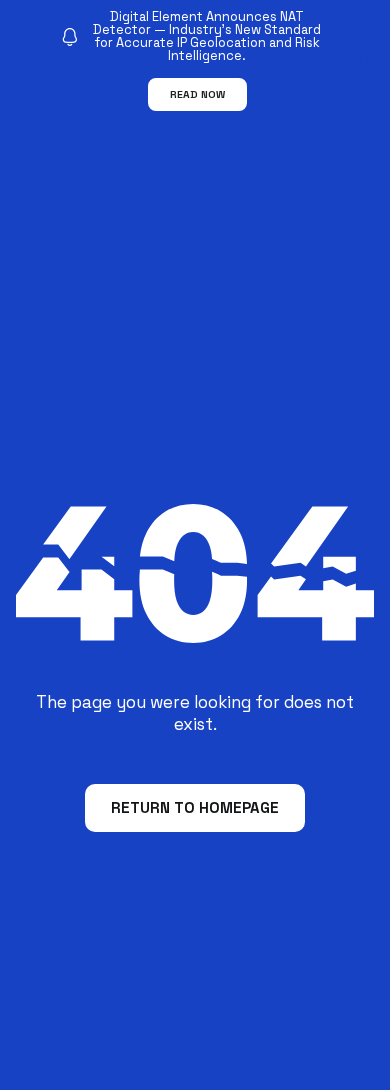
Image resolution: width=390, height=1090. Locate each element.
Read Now (197, 94)
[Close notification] (358, 61)
